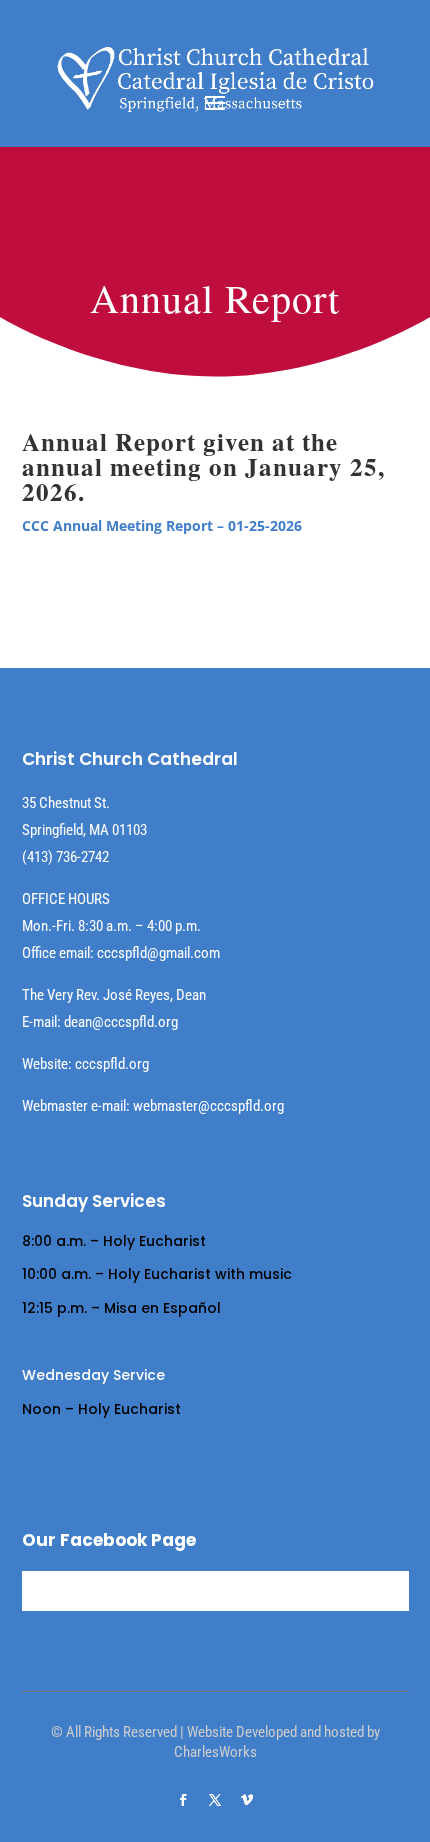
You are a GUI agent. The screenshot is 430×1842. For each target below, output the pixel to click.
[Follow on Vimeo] (247, 1800)
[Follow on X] (215, 1800)
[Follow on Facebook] (183, 1800)
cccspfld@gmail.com (158, 953)
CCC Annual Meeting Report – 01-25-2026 (162, 525)
